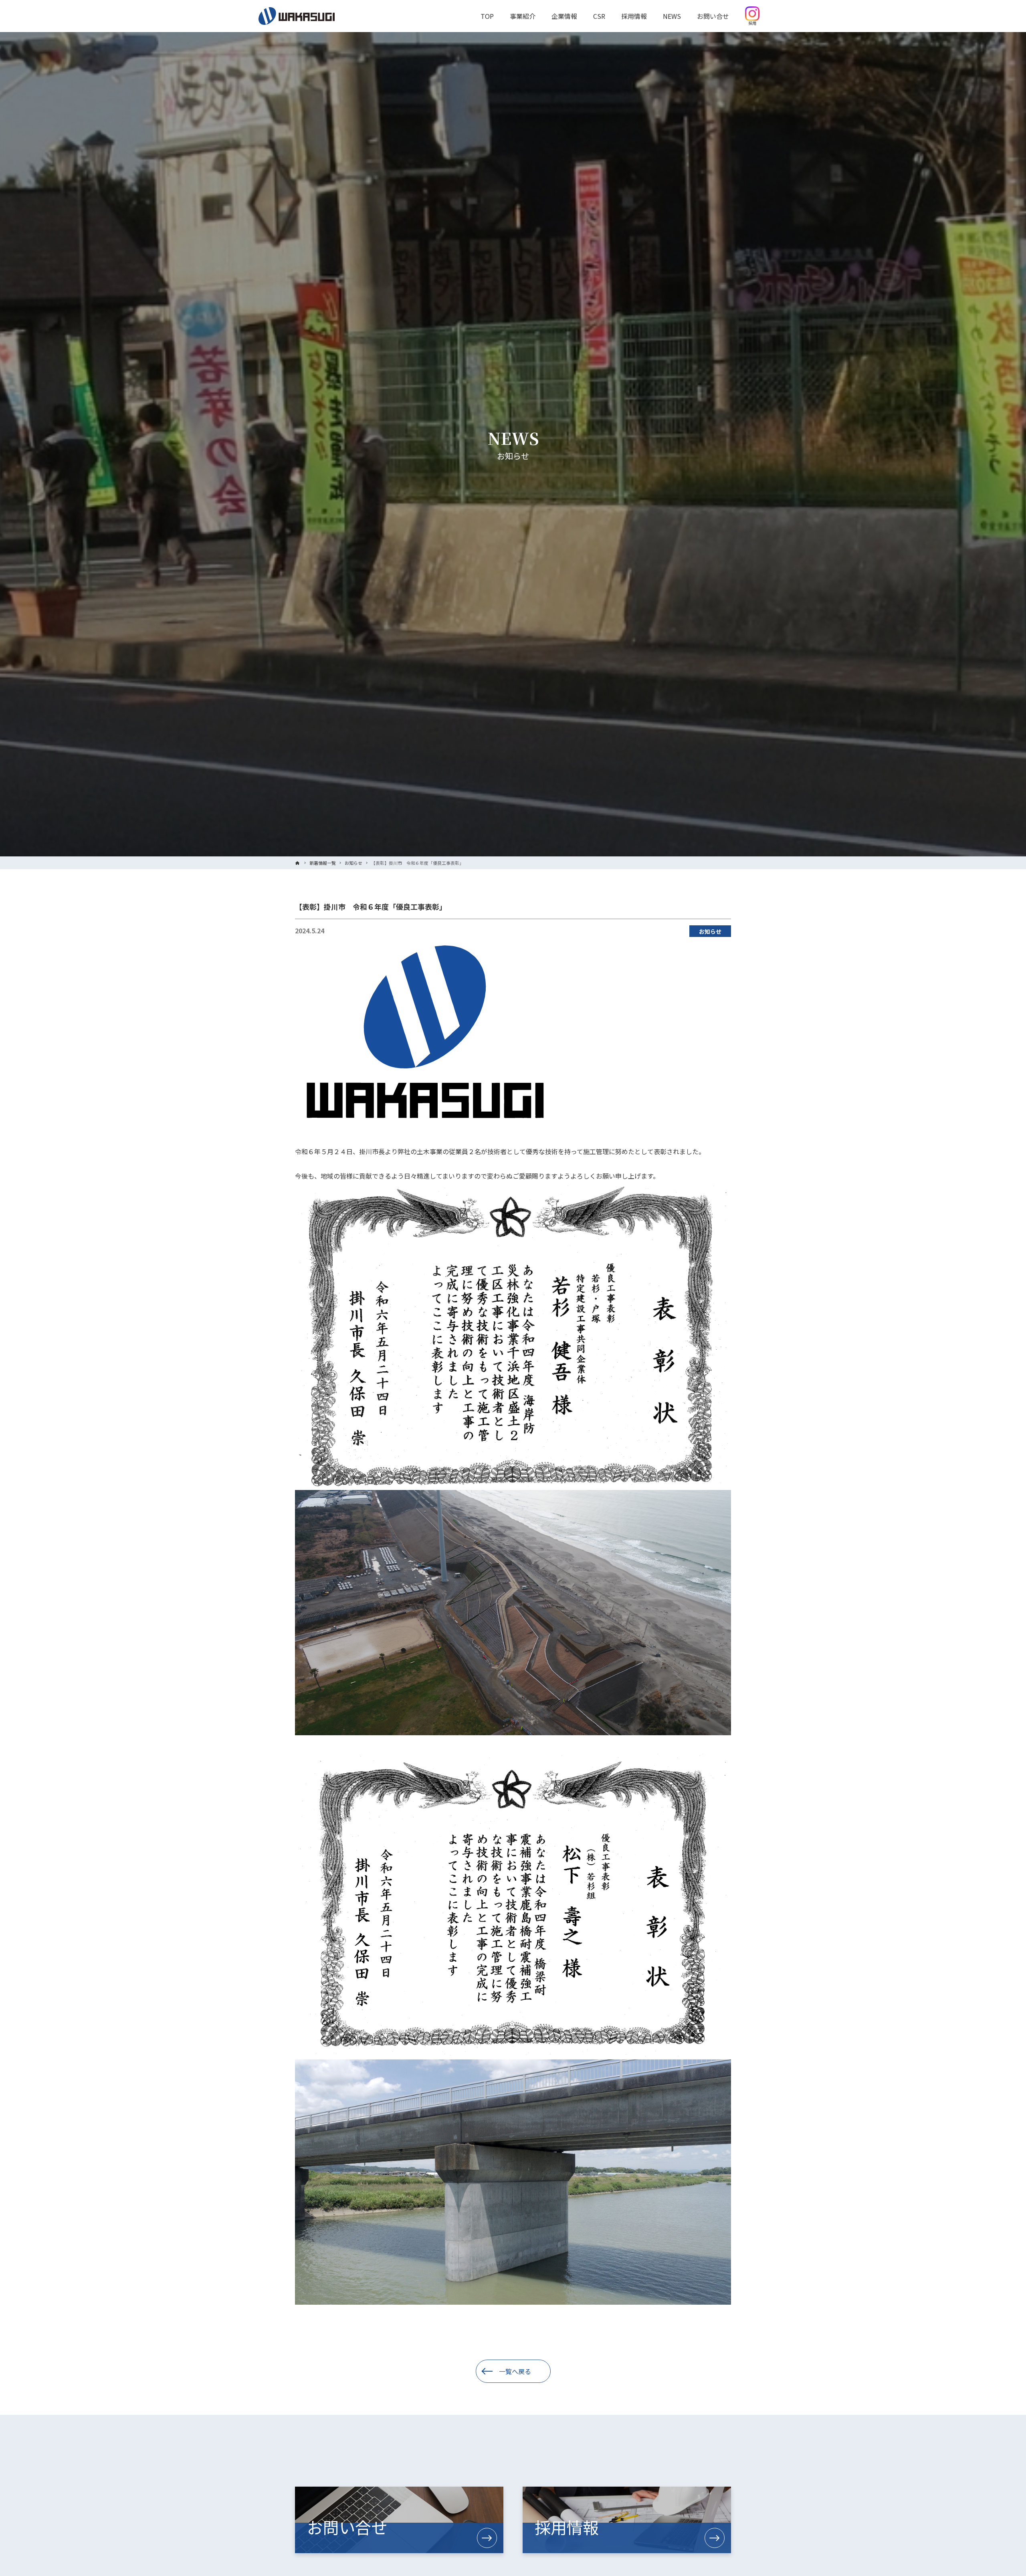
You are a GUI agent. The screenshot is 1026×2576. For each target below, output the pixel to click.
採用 (752, 23)
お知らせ (710, 931)
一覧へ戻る (515, 2371)
